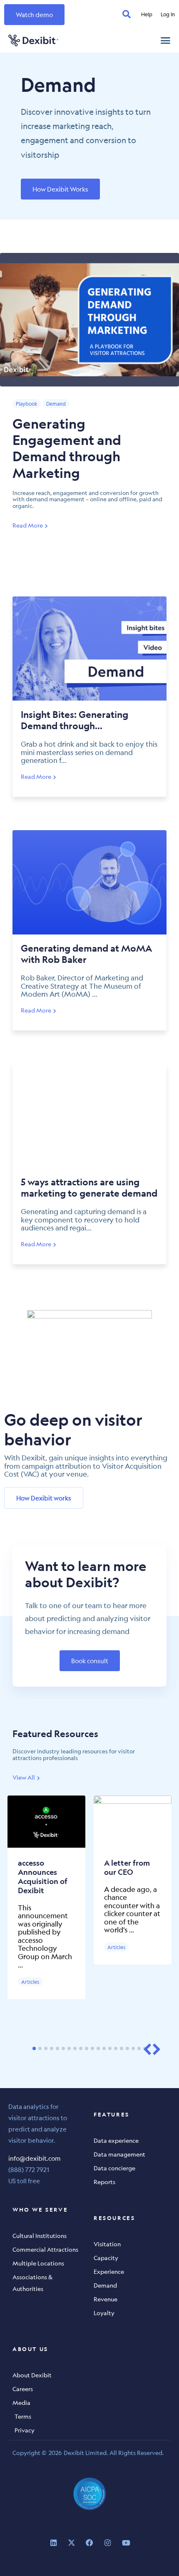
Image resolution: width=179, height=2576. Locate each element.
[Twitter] (71, 2543)
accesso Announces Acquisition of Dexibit (43, 1877)
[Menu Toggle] (165, 40)
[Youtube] (126, 2543)
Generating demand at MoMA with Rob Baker (86, 954)
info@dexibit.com (35, 2158)
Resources (114, 2218)
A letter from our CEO (127, 1868)
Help (147, 14)
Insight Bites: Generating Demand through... (75, 720)
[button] (147, 2049)
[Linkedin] (53, 2543)
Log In (168, 14)
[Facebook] (90, 2543)
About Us (30, 2349)
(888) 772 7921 (29, 2169)
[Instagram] (108, 2543)
